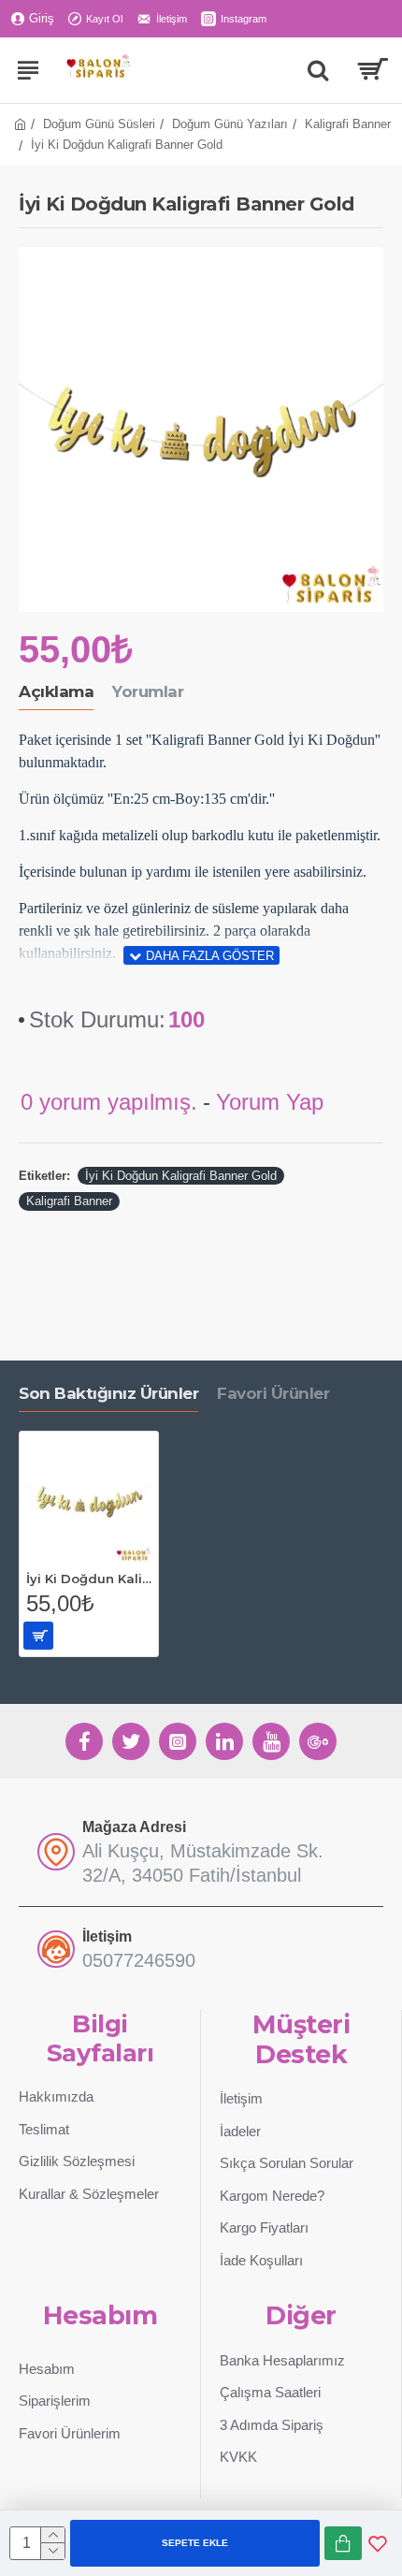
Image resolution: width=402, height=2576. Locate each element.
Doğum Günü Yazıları (230, 124)
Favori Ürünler (273, 1393)
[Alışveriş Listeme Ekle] (378, 2543)
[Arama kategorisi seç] (318, 70)
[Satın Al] (343, 2543)
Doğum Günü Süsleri (99, 124)
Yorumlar (148, 691)
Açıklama (56, 691)
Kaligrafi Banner (348, 124)
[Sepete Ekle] (38, 1636)
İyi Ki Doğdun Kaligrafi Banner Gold (181, 1176)
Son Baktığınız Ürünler (108, 1393)
